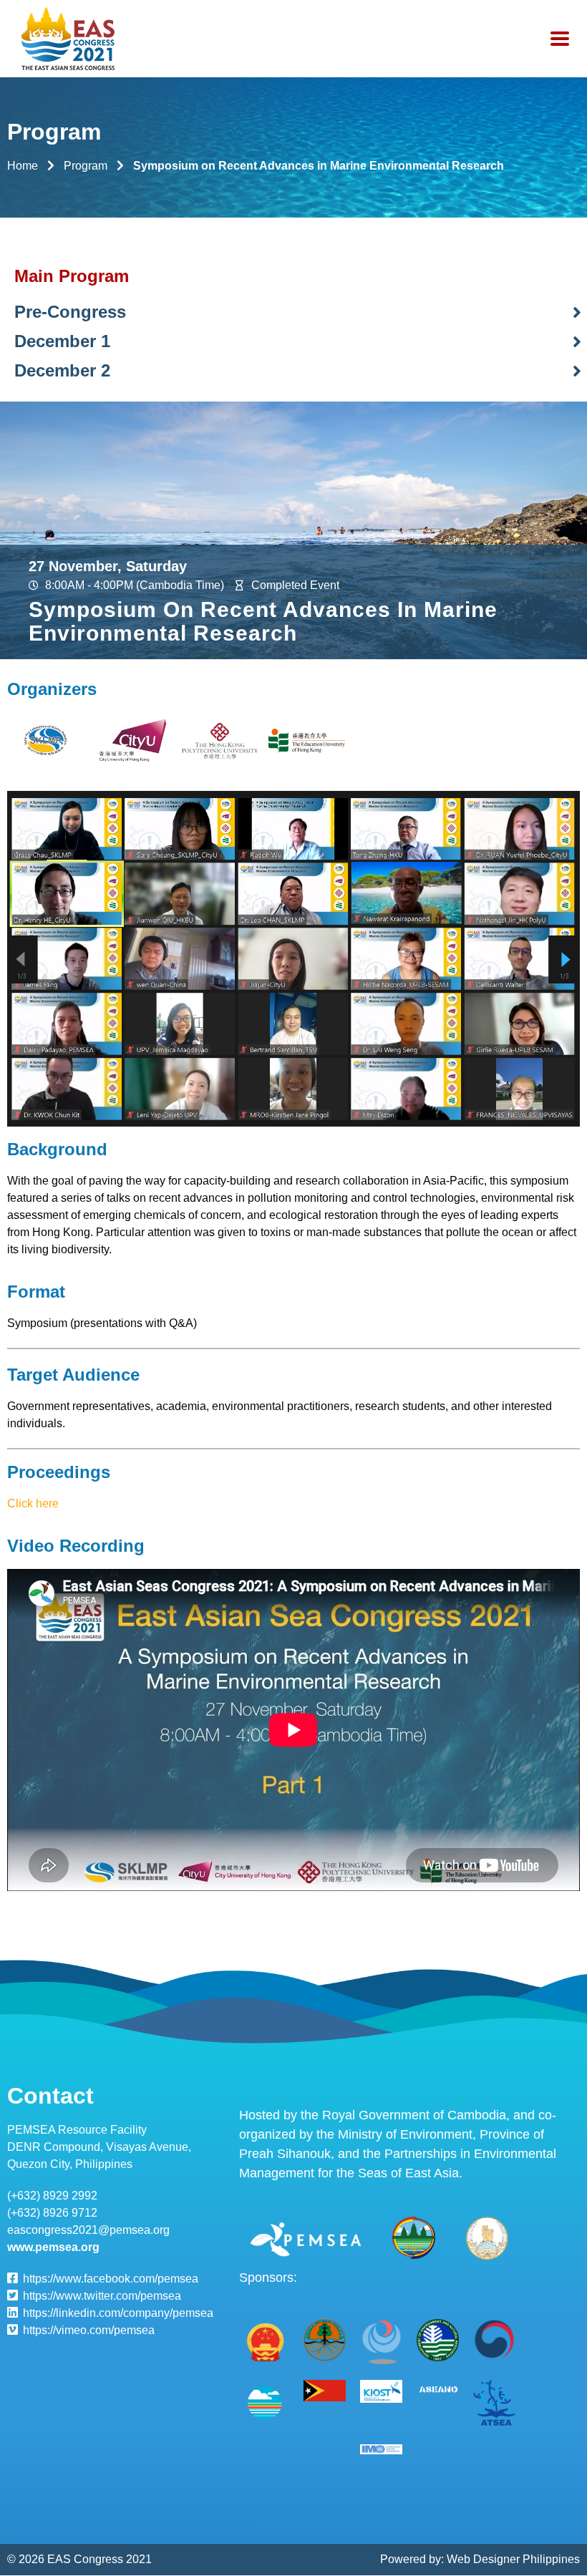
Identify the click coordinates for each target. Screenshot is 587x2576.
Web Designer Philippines (513, 2559)
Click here (33, 1503)
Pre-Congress (70, 312)
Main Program (72, 276)
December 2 (62, 370)
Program (86, 166)
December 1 (62, 341)
